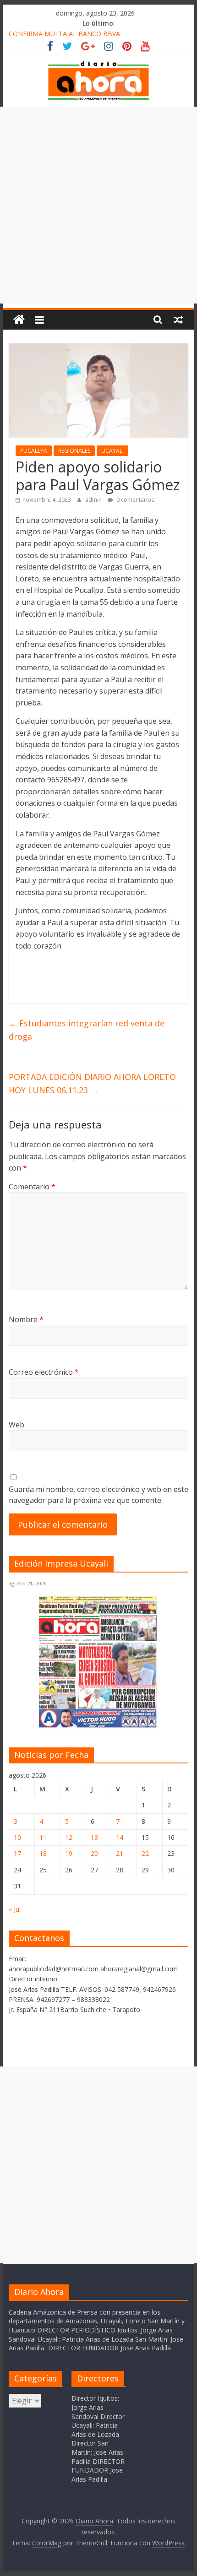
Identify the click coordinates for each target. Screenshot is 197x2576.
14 (120, 1837)
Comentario (32, 1187)
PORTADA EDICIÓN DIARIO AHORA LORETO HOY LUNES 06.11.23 (92, 1083)
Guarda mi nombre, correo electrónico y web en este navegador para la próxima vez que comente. (98, 1495)
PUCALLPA (34, 451)
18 (43, 1853)
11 (43, 1837)
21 (120, 1853)
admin (94, 500)
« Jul (15, 1909)
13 (94, 1837)
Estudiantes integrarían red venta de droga (87, 1030)
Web (16, 1425)
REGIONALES (74, 451)
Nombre (26, 1319)
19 (69, 1853)
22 (145, 1853)
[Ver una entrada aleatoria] (178, 320)
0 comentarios (134, 500)
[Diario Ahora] (19, 320)
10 (17, 1837)
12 (69, 1837)
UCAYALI (112, 451)
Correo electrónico (44, 1372)
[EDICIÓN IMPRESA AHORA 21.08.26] (98, 1726)
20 (94, 1853)
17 (17, 1853)
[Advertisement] (98, 205)
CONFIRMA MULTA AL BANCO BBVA (64, 34)
